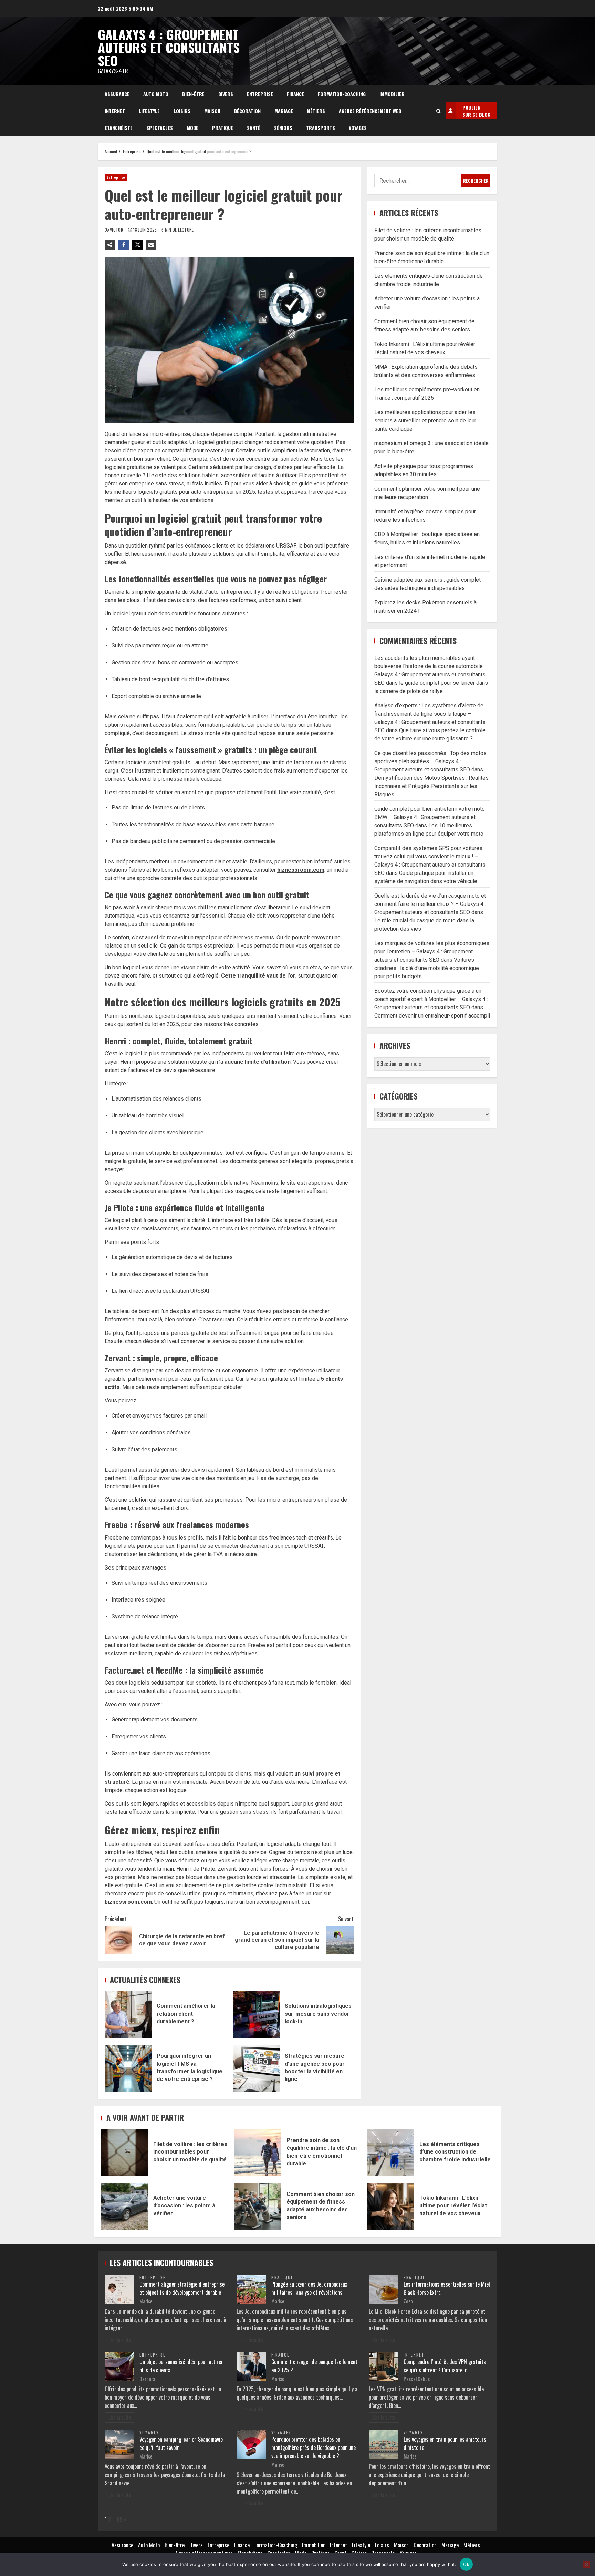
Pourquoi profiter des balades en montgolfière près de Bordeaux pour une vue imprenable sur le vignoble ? (314, 2447)
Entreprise (260, 94)
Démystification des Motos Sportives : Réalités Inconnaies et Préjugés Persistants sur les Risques (431, 786)
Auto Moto (156, 94)
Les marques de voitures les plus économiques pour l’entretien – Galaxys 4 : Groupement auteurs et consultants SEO (432, 952)
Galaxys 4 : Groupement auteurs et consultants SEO (169, 47)
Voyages (358, 128)
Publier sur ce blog (476, 111)
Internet (115, 111)
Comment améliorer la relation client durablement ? (128, 2015)
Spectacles (160, 128)
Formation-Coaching (342, 94)
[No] (586, 2564)
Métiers (316, 111)
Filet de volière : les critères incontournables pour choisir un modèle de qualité (125, 2153)
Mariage (284, 111)
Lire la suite (120, 2340)
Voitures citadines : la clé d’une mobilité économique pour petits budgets (427, 968)
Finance (295, 94)
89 (119, 2519)
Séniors (283, 128)
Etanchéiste (119, 128)
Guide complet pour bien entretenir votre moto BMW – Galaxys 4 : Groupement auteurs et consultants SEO (430, 817)
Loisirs (182, 111)
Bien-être (193, 94)
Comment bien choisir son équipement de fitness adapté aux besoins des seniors (258, 2207)
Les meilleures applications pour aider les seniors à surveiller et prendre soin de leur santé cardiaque (425, 420)
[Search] (439, 111)
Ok (466, 2564)
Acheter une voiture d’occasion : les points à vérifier (125, 2207)
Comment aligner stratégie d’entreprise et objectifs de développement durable (182, 2288)
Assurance (117, 94)
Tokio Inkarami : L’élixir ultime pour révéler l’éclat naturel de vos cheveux (391, 2207)
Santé (254, 128)
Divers (226, 94)
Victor (117, 230)
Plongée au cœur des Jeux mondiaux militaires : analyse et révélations (309, 2288)
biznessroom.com (301, 870)
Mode (192, 128)
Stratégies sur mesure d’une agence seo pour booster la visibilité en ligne (256, 2068)
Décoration (247, 111)
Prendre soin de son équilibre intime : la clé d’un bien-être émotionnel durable (258, 2153)
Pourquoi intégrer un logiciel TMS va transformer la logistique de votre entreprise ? (128, 2068)
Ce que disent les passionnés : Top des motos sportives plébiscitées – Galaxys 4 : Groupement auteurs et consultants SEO (430, 761)
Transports (321, 128)
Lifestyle (149, 111)
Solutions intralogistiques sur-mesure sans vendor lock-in (256, 2015)
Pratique (223, 128)
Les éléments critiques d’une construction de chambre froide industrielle (391, 2153)
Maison (212, 111)
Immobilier (392, 94)
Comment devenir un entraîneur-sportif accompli (432, 1016)
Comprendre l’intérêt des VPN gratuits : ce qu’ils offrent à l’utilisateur (446, 2366)
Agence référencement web (370, 111)
